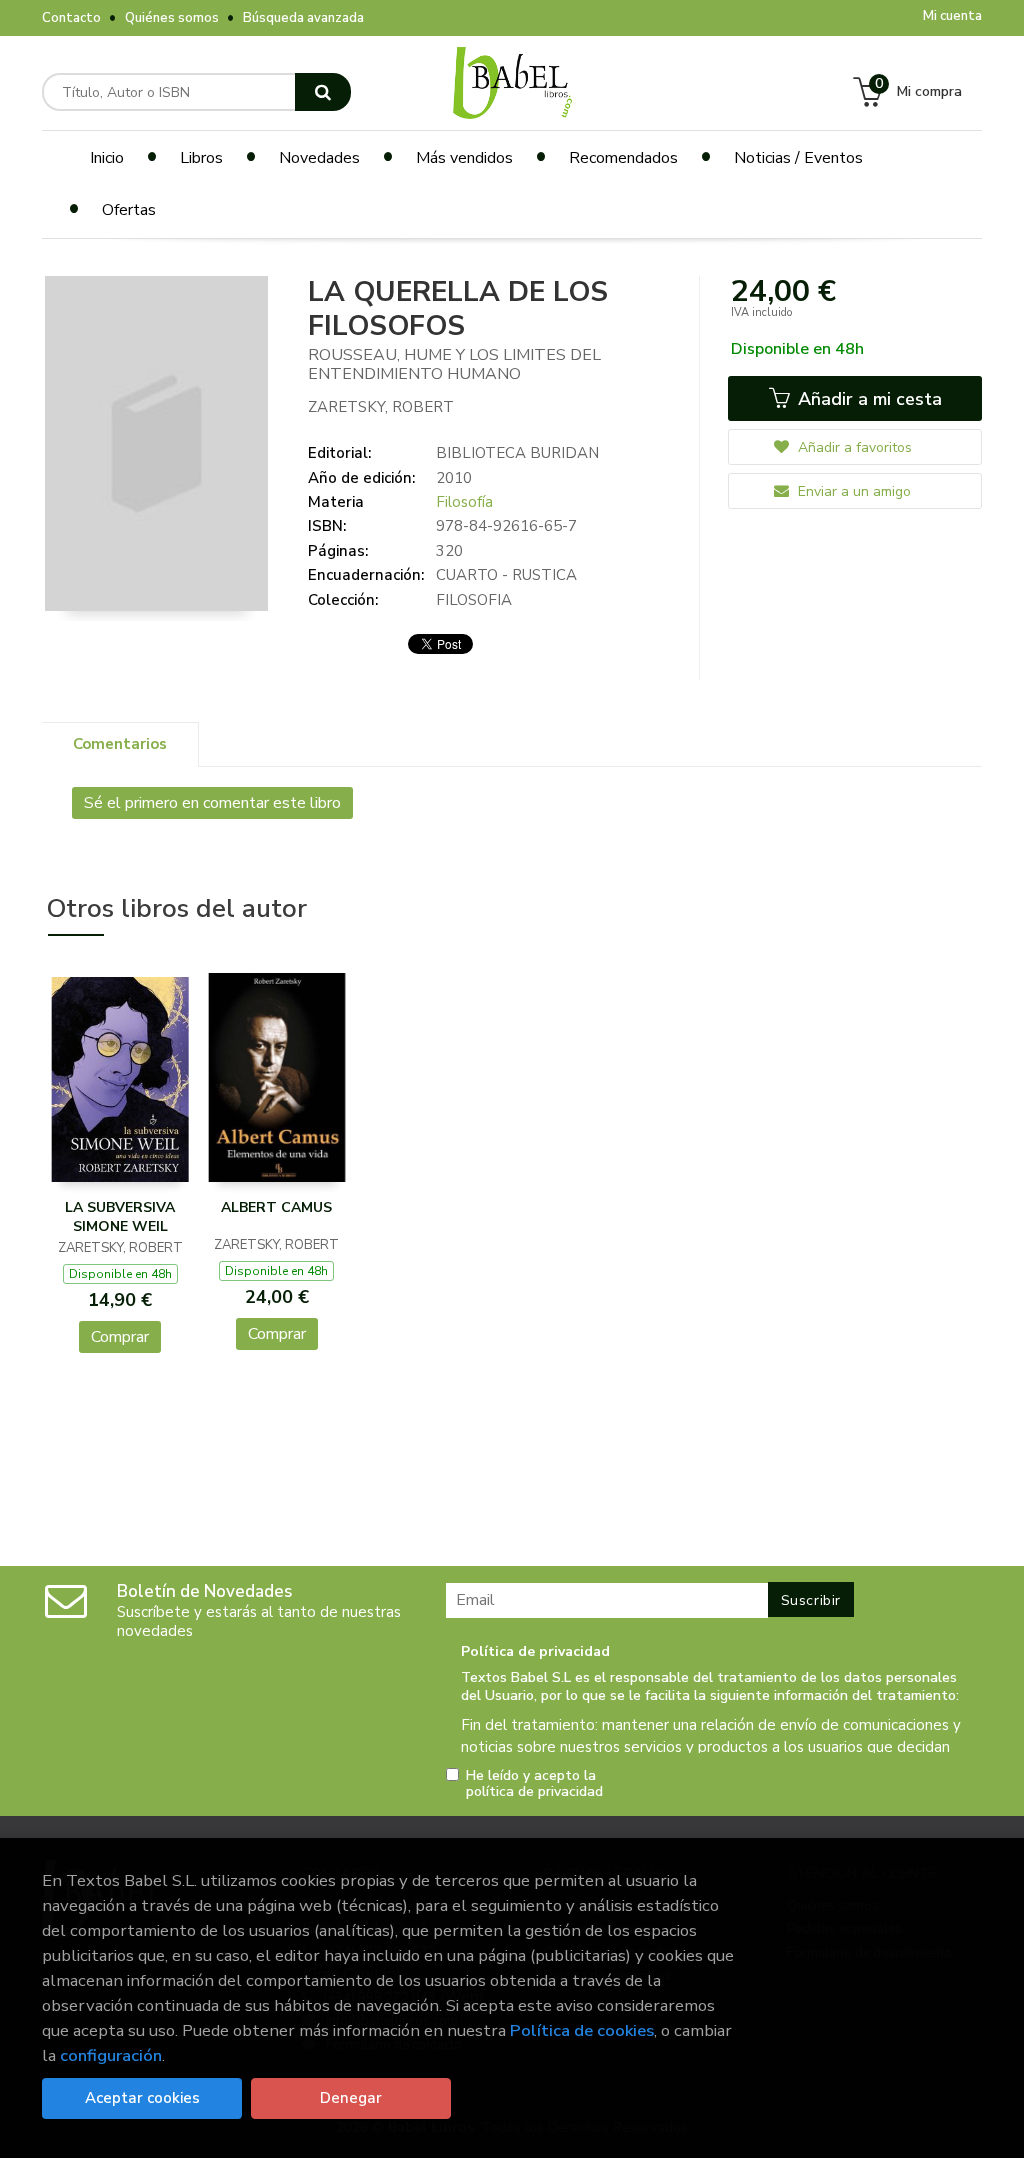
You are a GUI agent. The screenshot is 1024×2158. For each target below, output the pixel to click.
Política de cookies (582, 2030)
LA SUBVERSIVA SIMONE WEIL (120, 1217)
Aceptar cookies (142, 2098)
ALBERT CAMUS (276, 1207)
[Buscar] (323, 92)
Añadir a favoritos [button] (853, 447)
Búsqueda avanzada (303, 18)
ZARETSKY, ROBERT (381, 407)
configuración (111, 2055)
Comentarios (120, 744)
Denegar (351, 2098)
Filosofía (464, 502)
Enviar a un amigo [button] (852, 491)
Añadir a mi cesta (867, 399)
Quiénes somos (172, 18)
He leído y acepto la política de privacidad (534, 1784)
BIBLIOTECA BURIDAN (517, 453)
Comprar (120, 1337)
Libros (201, 158)
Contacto (71, 18)
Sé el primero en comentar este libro (212, 803)
